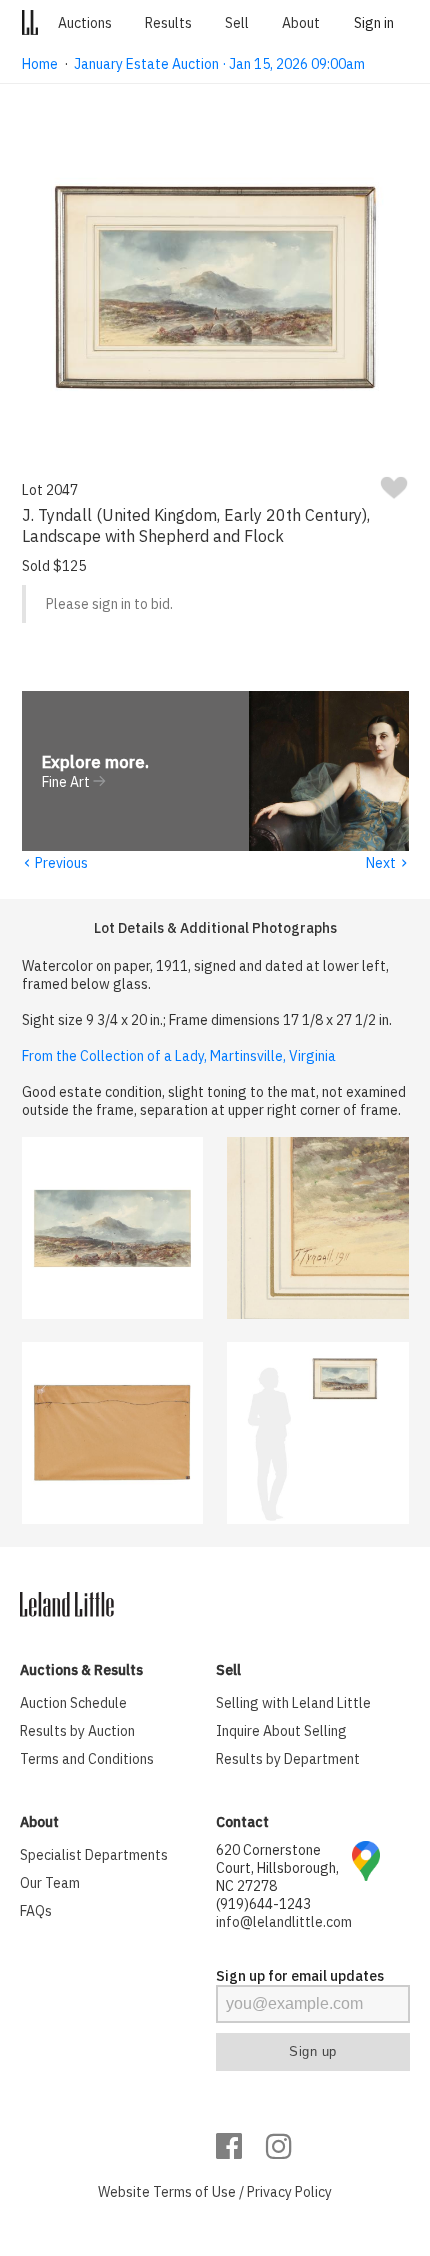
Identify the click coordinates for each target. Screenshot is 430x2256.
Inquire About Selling (281, 1731)
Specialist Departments (94, 1855)
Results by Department (288, 1759)
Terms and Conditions (87, 1759)
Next (387, 863)
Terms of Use (194, 2192)
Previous (55, 863)
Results (168, 23)
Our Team (50, 1883)
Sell (237, 23)
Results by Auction (77, 1731)
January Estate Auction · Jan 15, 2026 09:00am (219, 64)
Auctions (85, 23)
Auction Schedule (73, 1703)
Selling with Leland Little (293, 1703)
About (301, 23)
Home (40, 64)
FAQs (36, 1911)
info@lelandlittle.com (284, 1922)
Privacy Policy (289, 2192)
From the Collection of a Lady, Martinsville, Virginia (179, 1056)
